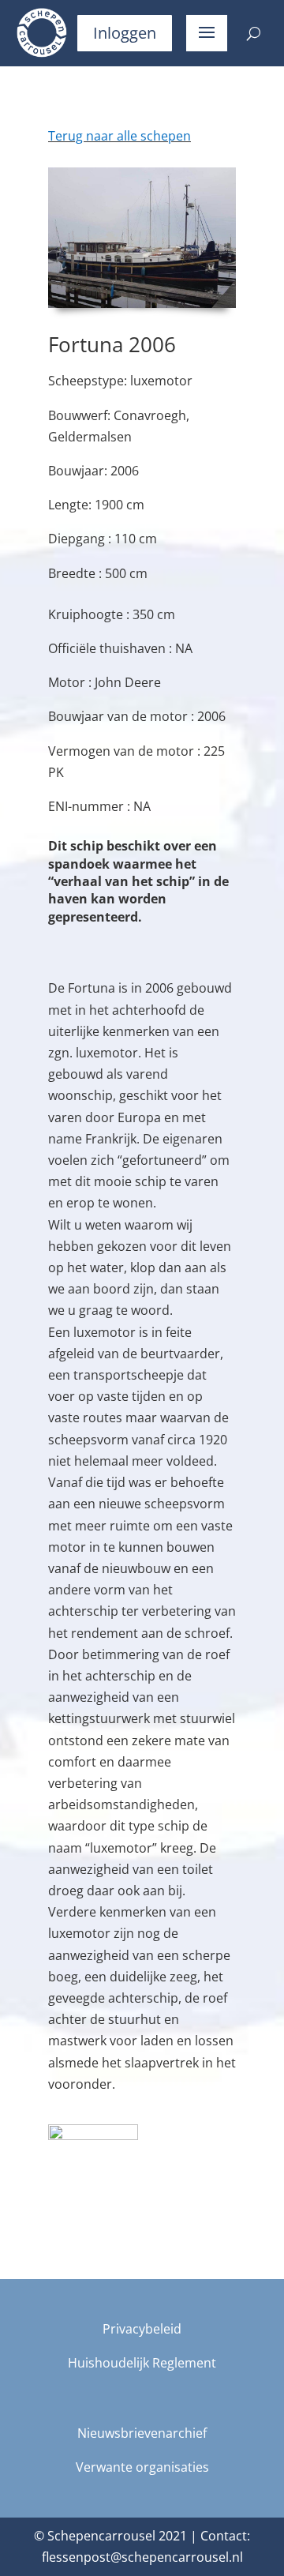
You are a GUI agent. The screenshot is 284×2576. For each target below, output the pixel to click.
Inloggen (125, 33)
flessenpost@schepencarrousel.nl (142, 2557)
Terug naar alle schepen (120, 136)
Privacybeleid (142, 2329)
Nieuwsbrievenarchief (142, 2433)
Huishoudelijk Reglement (142, 2363)
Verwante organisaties (142, 2467)
